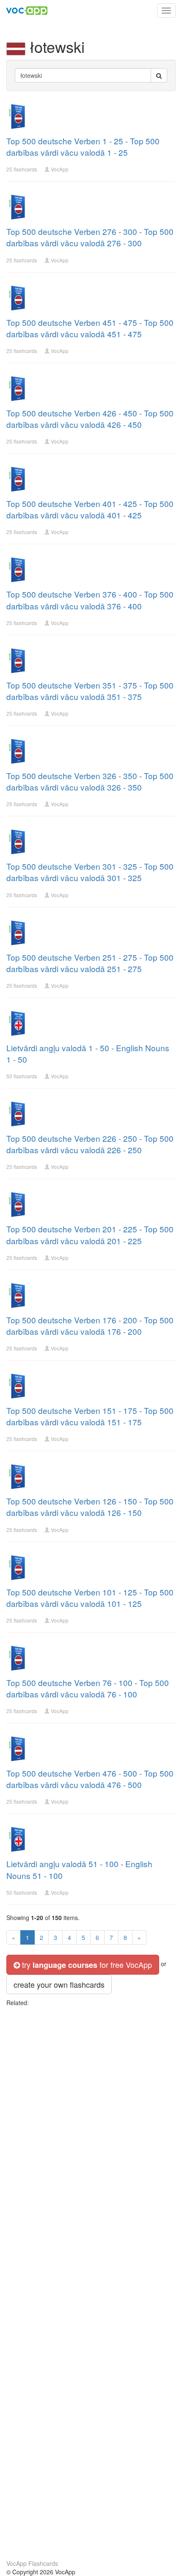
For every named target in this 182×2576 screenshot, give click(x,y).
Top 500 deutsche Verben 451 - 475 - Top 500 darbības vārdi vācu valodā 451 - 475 (90, 328)
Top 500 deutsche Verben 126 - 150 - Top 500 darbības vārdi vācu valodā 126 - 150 (90, 1507)
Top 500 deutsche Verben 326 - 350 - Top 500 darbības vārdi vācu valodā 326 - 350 (90, 781)
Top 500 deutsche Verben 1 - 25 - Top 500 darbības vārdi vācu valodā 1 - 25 (83, 146)
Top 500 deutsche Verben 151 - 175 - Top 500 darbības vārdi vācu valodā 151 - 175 (90, 1416)
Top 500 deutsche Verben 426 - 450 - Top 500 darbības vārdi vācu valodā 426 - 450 (90, 419)
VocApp (60, 169)
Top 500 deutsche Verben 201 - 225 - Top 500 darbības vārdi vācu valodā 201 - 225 (90, 1234)
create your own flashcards (59, 1984)
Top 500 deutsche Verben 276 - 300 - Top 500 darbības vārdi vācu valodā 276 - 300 (90, 237)
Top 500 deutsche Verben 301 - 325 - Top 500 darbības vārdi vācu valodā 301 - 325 (90, 872)
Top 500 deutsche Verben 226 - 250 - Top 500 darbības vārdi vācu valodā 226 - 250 (90, 1144)
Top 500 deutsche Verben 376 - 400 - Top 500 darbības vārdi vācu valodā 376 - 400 (90, 600)
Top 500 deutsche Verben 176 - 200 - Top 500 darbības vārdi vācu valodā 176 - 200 (90, 1325)
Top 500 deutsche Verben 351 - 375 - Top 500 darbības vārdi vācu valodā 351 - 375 (90, 691)
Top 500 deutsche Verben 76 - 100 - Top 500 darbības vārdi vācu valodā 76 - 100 (88, 1688)
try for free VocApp (86, 1965)
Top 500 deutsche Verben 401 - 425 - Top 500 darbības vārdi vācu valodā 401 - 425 (90, 509)
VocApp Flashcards (32, 2563)
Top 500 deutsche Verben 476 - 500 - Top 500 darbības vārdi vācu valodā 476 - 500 (90, 1779)
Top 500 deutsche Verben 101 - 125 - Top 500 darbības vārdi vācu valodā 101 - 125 (90, 1598)
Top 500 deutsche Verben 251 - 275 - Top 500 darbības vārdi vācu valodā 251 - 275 (90, 963)
